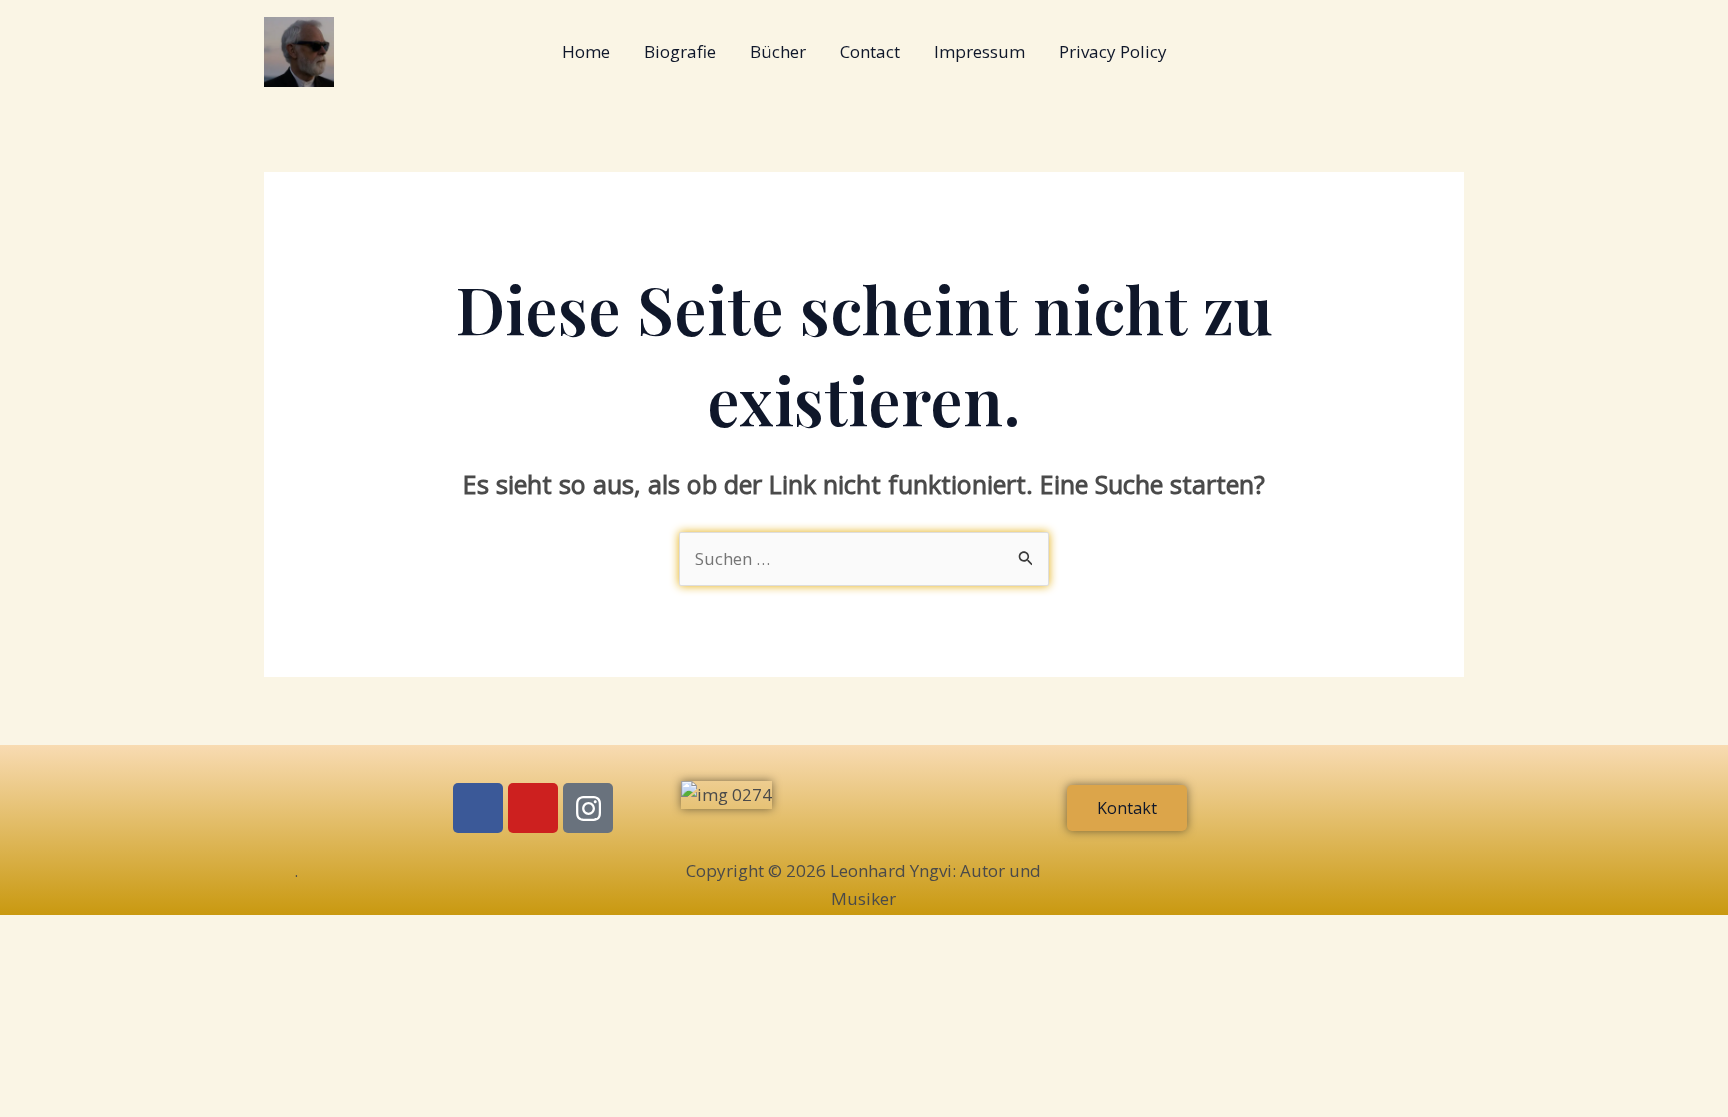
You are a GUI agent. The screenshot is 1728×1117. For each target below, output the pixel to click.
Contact (870, 51)
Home (586, 51)
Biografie (680, 51)
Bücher (778, 51)
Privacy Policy (1113, 51)
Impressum (979, 51)
